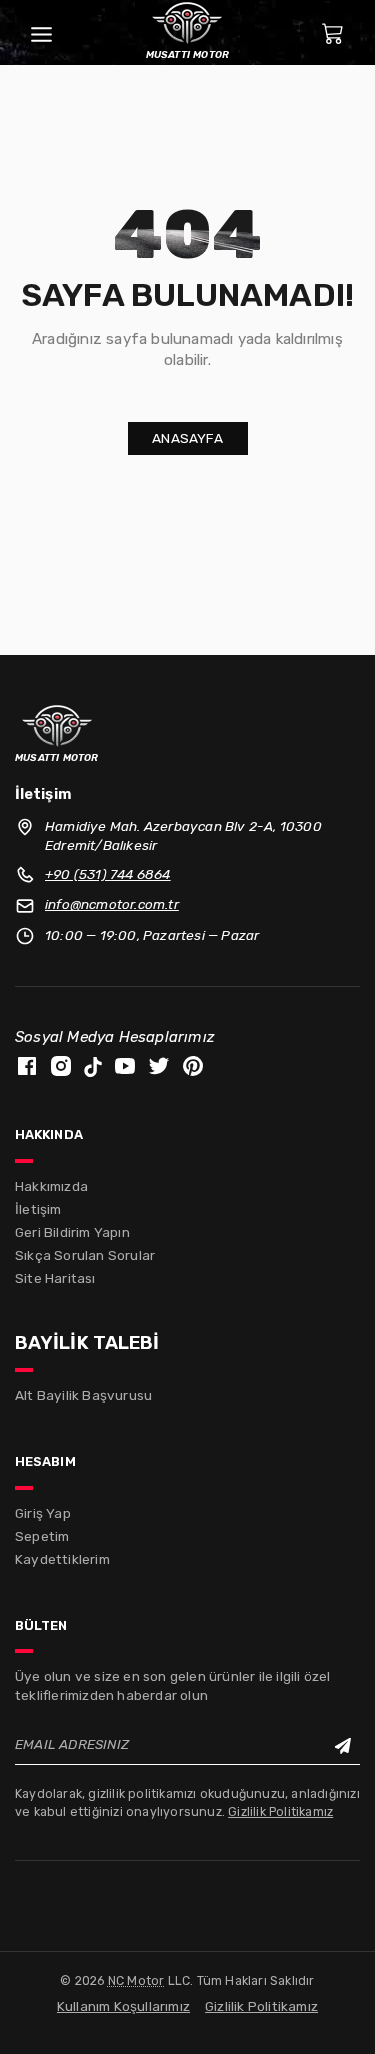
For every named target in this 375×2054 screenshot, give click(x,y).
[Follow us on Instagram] (61, 1065)
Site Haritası (55, 1278)
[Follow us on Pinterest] (193, 1065)
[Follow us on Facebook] (27, 1065)
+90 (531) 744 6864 (108, 874)
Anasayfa (187, 438)
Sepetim (42, 1536)
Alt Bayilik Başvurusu (83, 1395)
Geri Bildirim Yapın (72, 1232)
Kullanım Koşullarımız (123, 2006)
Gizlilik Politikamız (280, 1811)
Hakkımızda (51, 1186)
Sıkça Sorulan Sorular (85, 1255)
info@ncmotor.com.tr (112, 904)
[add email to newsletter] (343, 1745)
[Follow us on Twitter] (159, 1065)
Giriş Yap (43, 1513)
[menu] (41, 32)
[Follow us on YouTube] (125, 1065)
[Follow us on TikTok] (93, 1066)
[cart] (333, 32)
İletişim (38, 1209)
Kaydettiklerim (62, 1559)
